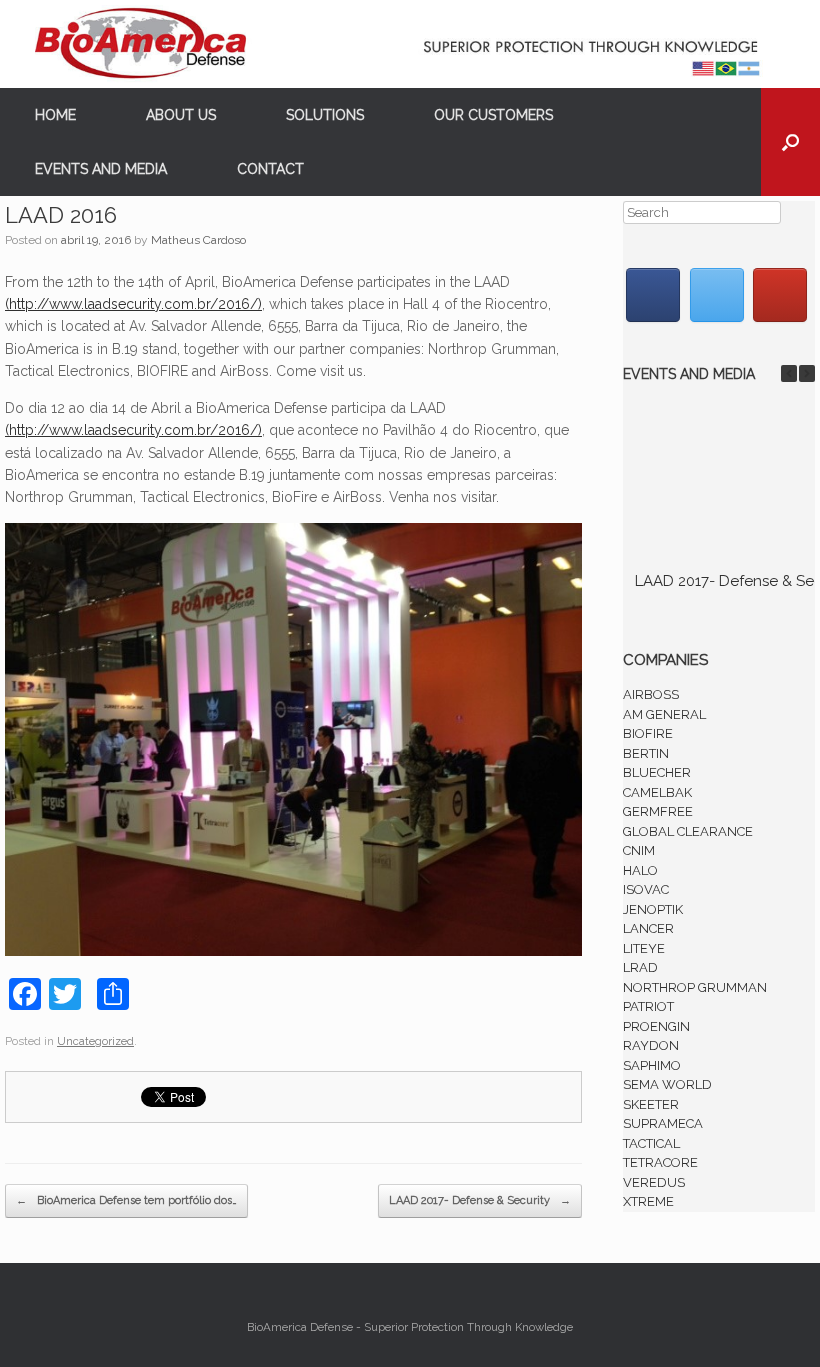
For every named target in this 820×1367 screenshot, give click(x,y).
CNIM (639, 850)
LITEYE (644, 948)
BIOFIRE (648, 733)
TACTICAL (651, 1143)
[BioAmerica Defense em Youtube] (780, 295)
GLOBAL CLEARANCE (688, 831)
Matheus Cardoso (198, 240)
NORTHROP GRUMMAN (695, 987)
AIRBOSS (651, 694)
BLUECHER (657, 772)
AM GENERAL (664, 714)
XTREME (648, 1201)
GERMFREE (658, 811)
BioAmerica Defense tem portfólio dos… (126, 1200)
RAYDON (651, 1045)
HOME (55, 115)
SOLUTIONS (325, 115)
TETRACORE (660, 1162)
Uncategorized (95, 1041)
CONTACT (270, 169)
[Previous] (789, 373)
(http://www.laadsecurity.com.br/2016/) (133, 304)
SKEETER (651, 1104)
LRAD (640, 967)
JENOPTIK (653, 909)
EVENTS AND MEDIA (101, 169)
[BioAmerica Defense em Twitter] (717, 295)
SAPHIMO (652, 1065)
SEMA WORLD (667, 1084)
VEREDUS (654, 1182)
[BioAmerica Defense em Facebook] (653, 295)
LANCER (648, 928)
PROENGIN (656, 1026)
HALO (640, 870)
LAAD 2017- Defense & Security (480, 1200)
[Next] (807, 373)
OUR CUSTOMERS (493, 115)
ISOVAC (646, 889)
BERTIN (646, 753)
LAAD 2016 (61, 215)
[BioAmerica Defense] (410, 44)
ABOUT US (181, 115)
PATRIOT (648, 1006)
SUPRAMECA (663, 1123)
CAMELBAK (657, 792)
